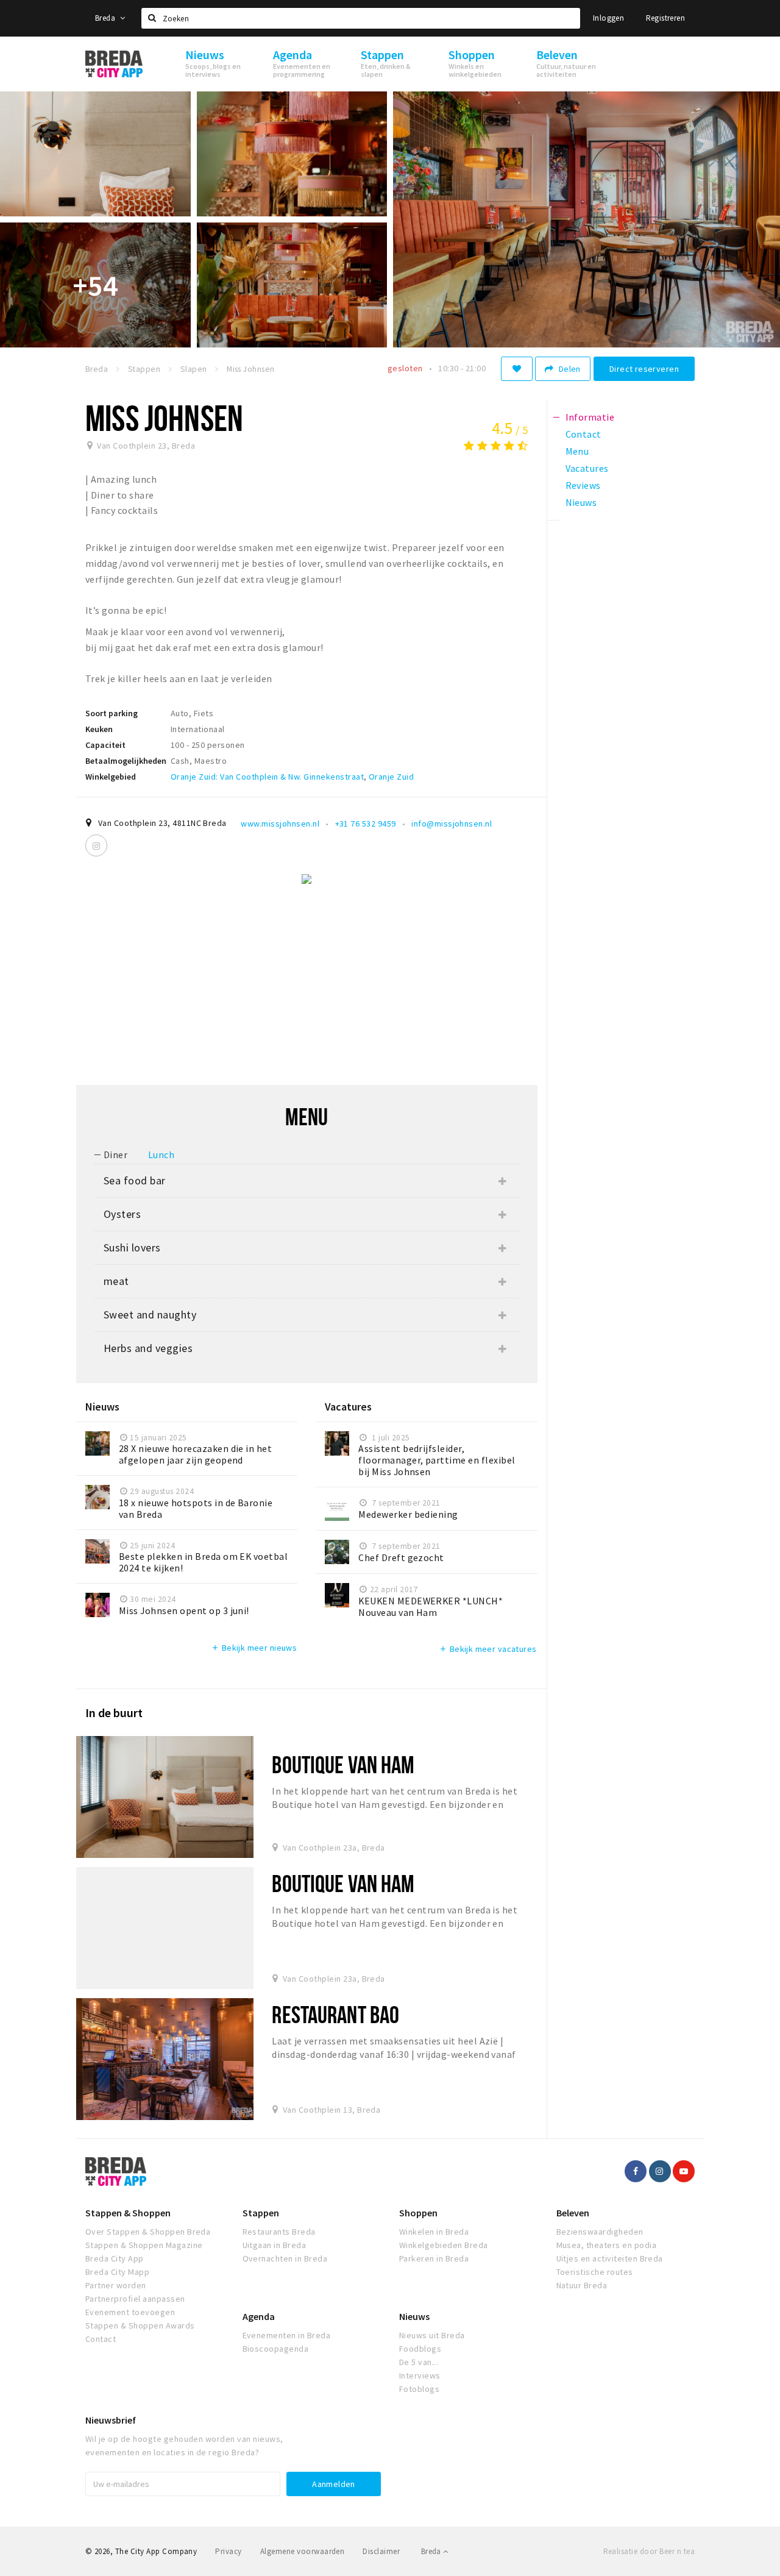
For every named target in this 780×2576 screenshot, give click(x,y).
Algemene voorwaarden (303, 2551)
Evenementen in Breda (287, 2335)
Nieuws (414, 2316)
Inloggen (608, 18)
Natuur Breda (582, 2285)
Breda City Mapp (117, 2272)
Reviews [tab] (583, 485)
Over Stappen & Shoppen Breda (148, 2232)
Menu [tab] (577, 451)
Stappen (261, 2213)
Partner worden (116, 2285)
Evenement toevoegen (130, 2312)
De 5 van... (419, 2362)
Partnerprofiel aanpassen (135, 2299)
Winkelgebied (111, 777)
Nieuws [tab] (581, 502)
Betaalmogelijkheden (126, 761)
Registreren (665, 18)
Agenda (259, 2316)
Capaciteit (105, 745)
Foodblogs (420, 2349)
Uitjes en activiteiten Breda (610, 2258)
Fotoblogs (419, 2389)
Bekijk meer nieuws (254, 1648)
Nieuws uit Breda (432, 2335)
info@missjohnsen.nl (452, 824)
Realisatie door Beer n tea (649, 2551)
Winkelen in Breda (434, 2232)
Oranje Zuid (391, 777)
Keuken (99, 729)
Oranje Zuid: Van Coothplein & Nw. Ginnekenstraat (267, 777)
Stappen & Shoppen (128, 2213)
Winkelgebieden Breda (444, 2245)
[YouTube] (684, 2171)
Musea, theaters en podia (607, 2245)
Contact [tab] (583, 434)
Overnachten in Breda (285, 2258)
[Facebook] (636, 2171)
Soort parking (112, 713)
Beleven (573, 2213)
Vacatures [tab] (587, 468)
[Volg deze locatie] (517, 369)
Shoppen (418, 2213)
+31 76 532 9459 (366, 824)
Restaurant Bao (335, 2014)
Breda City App (115, 2258)
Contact (101, 2339)
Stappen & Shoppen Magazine (144, 2245)
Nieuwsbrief (111, 2420)
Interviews (420, 2375)
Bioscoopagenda (276, 2349)
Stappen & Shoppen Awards (140, 2325)
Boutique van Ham (343, 1764)
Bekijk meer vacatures (487, 1649)
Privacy (228, 2551)
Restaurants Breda (279, 2232)
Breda (106, 18)
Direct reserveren (644, 369)
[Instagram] (96, 845)
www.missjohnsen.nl (280, 824)
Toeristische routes (595, 2272)
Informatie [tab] (590, 417)
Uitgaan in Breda (275, 2245)
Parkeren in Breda (434, 2258)
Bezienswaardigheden (600, 2232)
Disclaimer (381, 2551)
